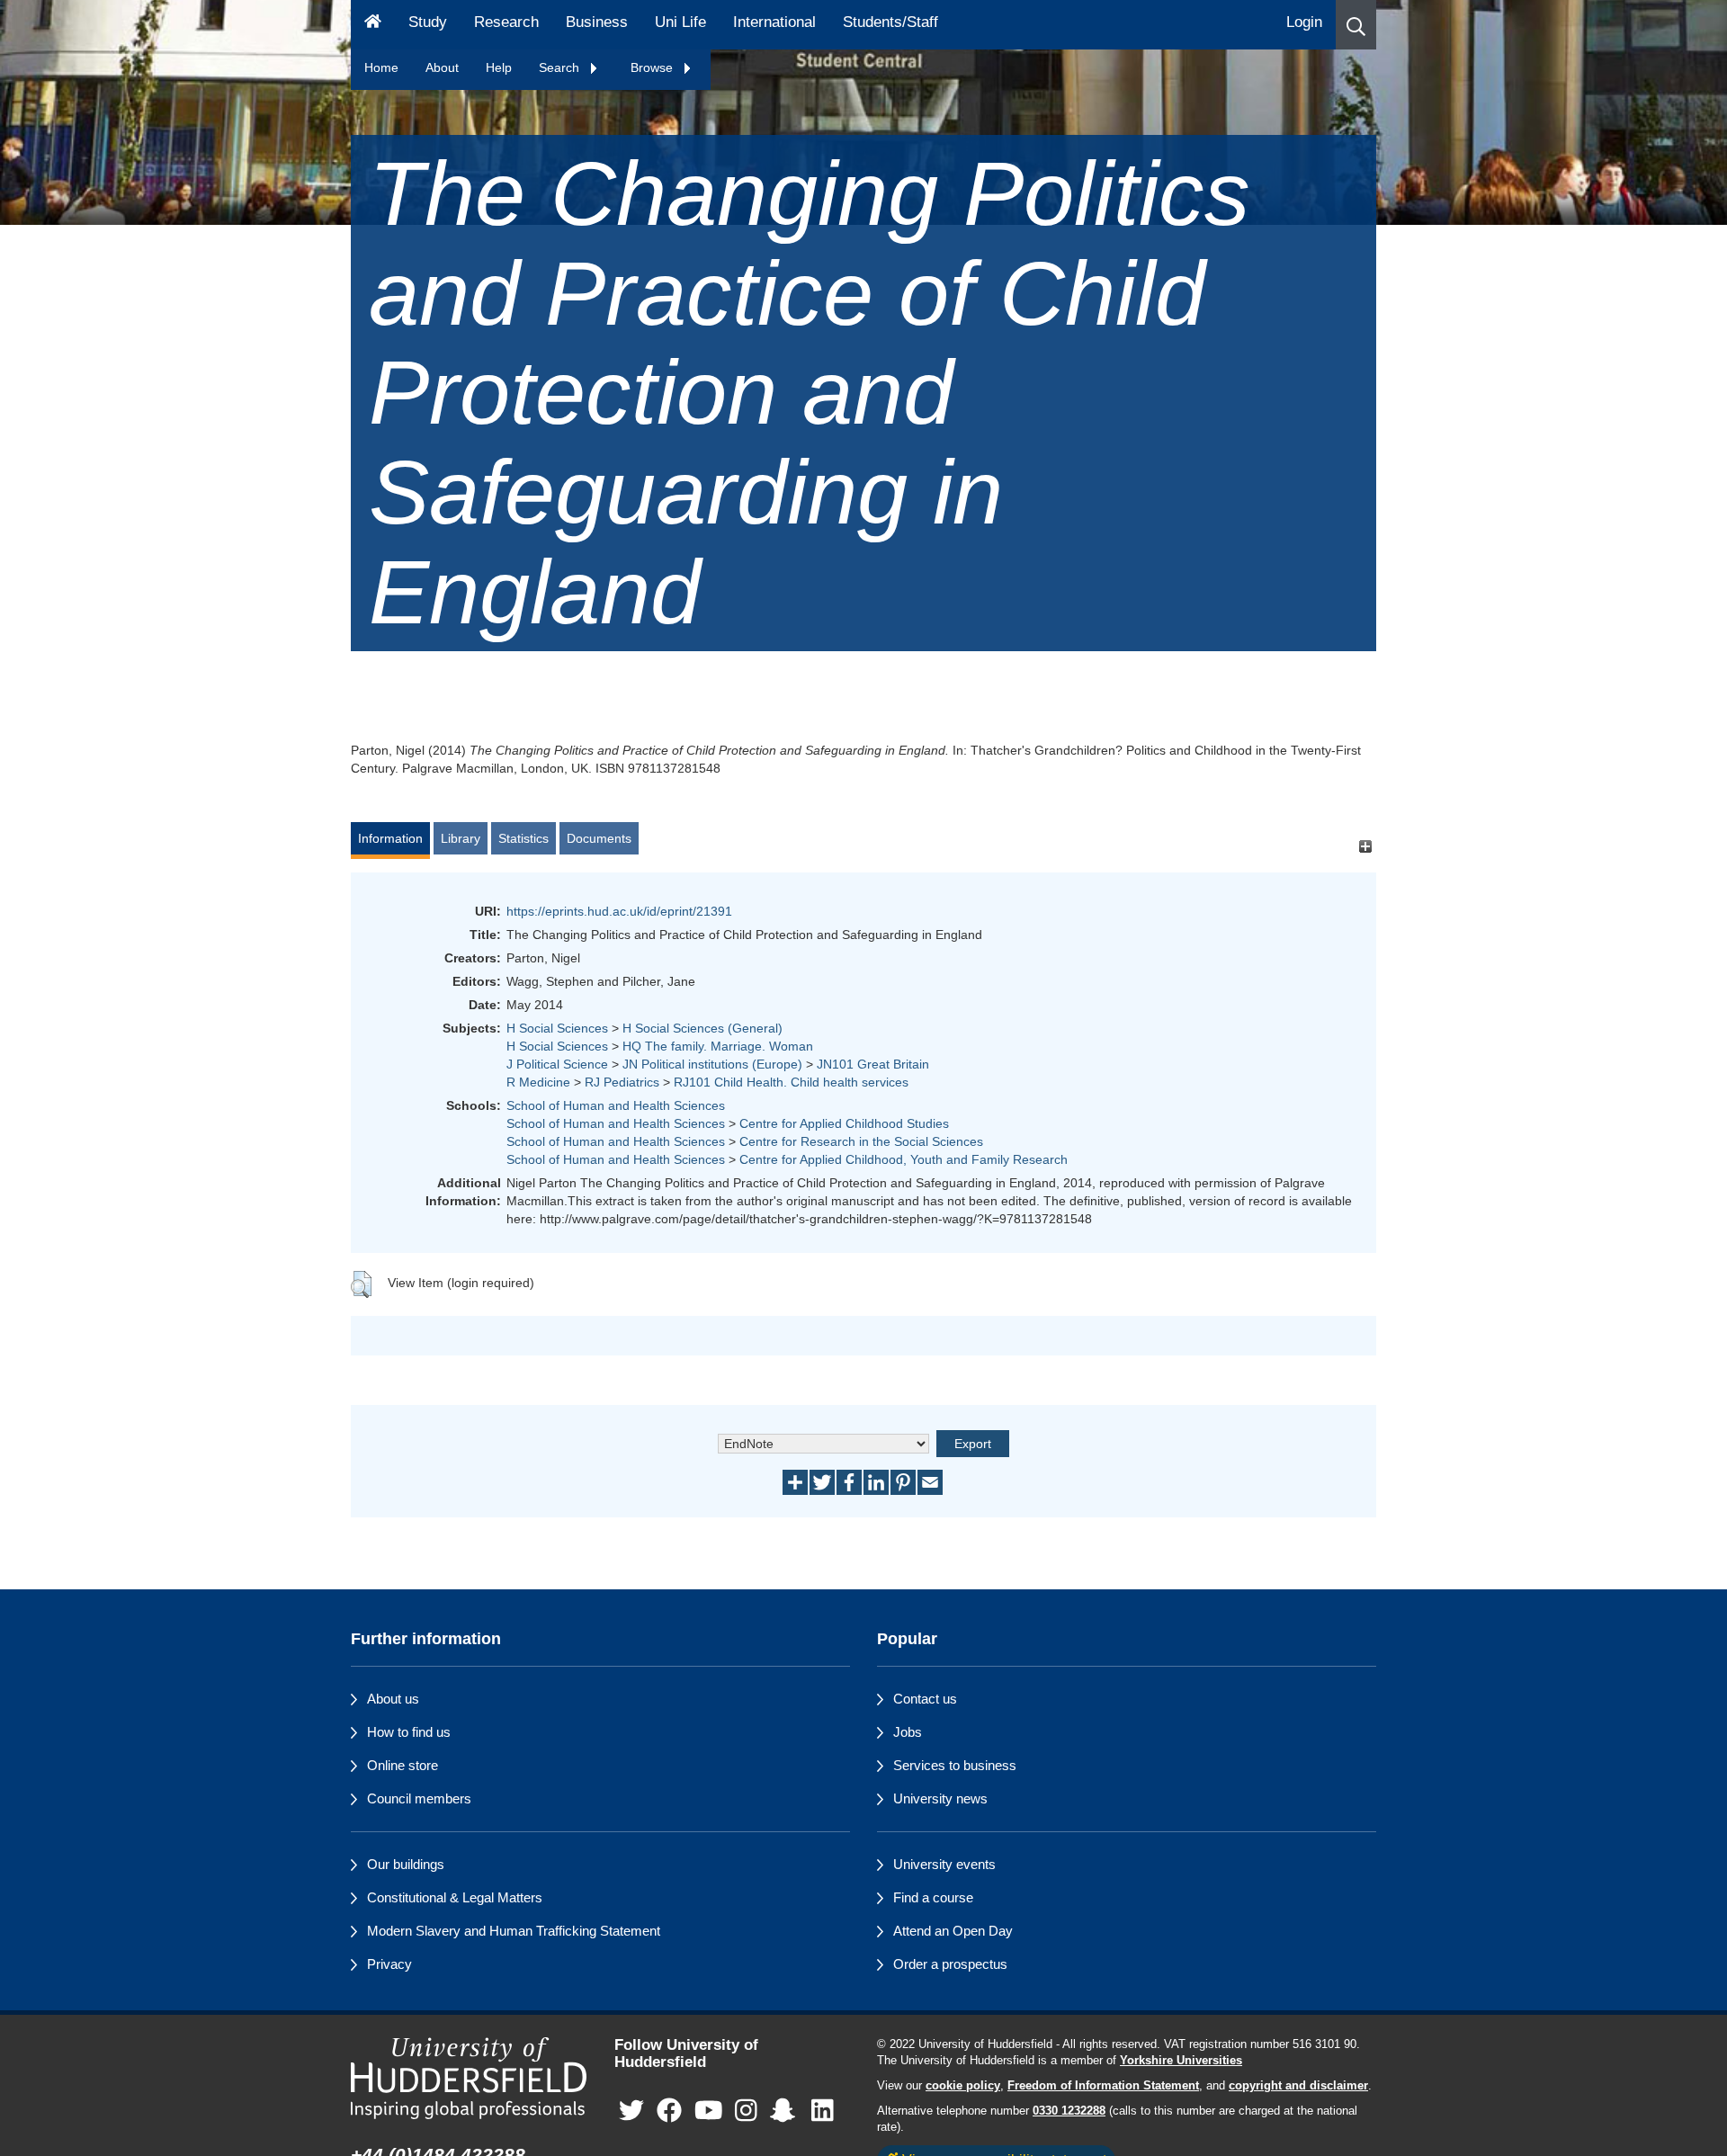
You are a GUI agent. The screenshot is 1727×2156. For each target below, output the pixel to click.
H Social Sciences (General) (702, 1028)
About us (393, 1699)
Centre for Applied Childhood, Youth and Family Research (904, 1159)
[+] (1365, 847)
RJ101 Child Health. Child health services (791, 1082)
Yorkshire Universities (1181, 2061)
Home (381, 67)
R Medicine (538, 1082)
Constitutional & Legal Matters (455, 1897)
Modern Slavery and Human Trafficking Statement (514, 1931)
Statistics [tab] (523, 838)
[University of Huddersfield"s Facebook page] (669, 2111)
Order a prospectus (950, 1964)
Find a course (933, 1897)
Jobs (908, 1732)
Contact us (925, 1699)
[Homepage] (373, 25)
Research (506, 22)
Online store (403, 1765)
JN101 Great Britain (873, 1064)
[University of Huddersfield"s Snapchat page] (786, 2111)
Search (561, 67)
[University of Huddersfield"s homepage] (469, 2078)
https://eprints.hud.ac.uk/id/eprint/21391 (619, 911)
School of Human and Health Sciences (616, 1105)
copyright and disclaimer (1298, 2086)
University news (940, 1798)
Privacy (389, 1964)
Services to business (955, 1765)
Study (428, 22)
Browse (653, 67)
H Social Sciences (557, 1028)
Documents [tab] (599, 838)
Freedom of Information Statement (1103, 2086)
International (774, 22)
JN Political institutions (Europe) (712, 1064)
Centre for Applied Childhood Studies (844, 1123)
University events (944, 1864)
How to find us (409, 1732)
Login (1304, 22)
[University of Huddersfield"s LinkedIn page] (823, 2111)
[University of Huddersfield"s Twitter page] (631, 2111)
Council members (419, 1798)
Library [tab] (461, 838)
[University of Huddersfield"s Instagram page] (746, 2111)
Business (597, 22)
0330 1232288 (1069, 2111)
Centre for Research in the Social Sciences (861, 1141)
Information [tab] (390, 838)
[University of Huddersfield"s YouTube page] (709, 2111)
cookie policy (963, 2086)
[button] (1356, 25)
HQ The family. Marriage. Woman (718, 1046)
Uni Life (680, 22)
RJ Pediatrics (622, 1082)
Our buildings (406, 1864)
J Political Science (557, 1064)
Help (499, 67)
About (442, 67)
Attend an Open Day (953, 1931)
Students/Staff (890, 22)
